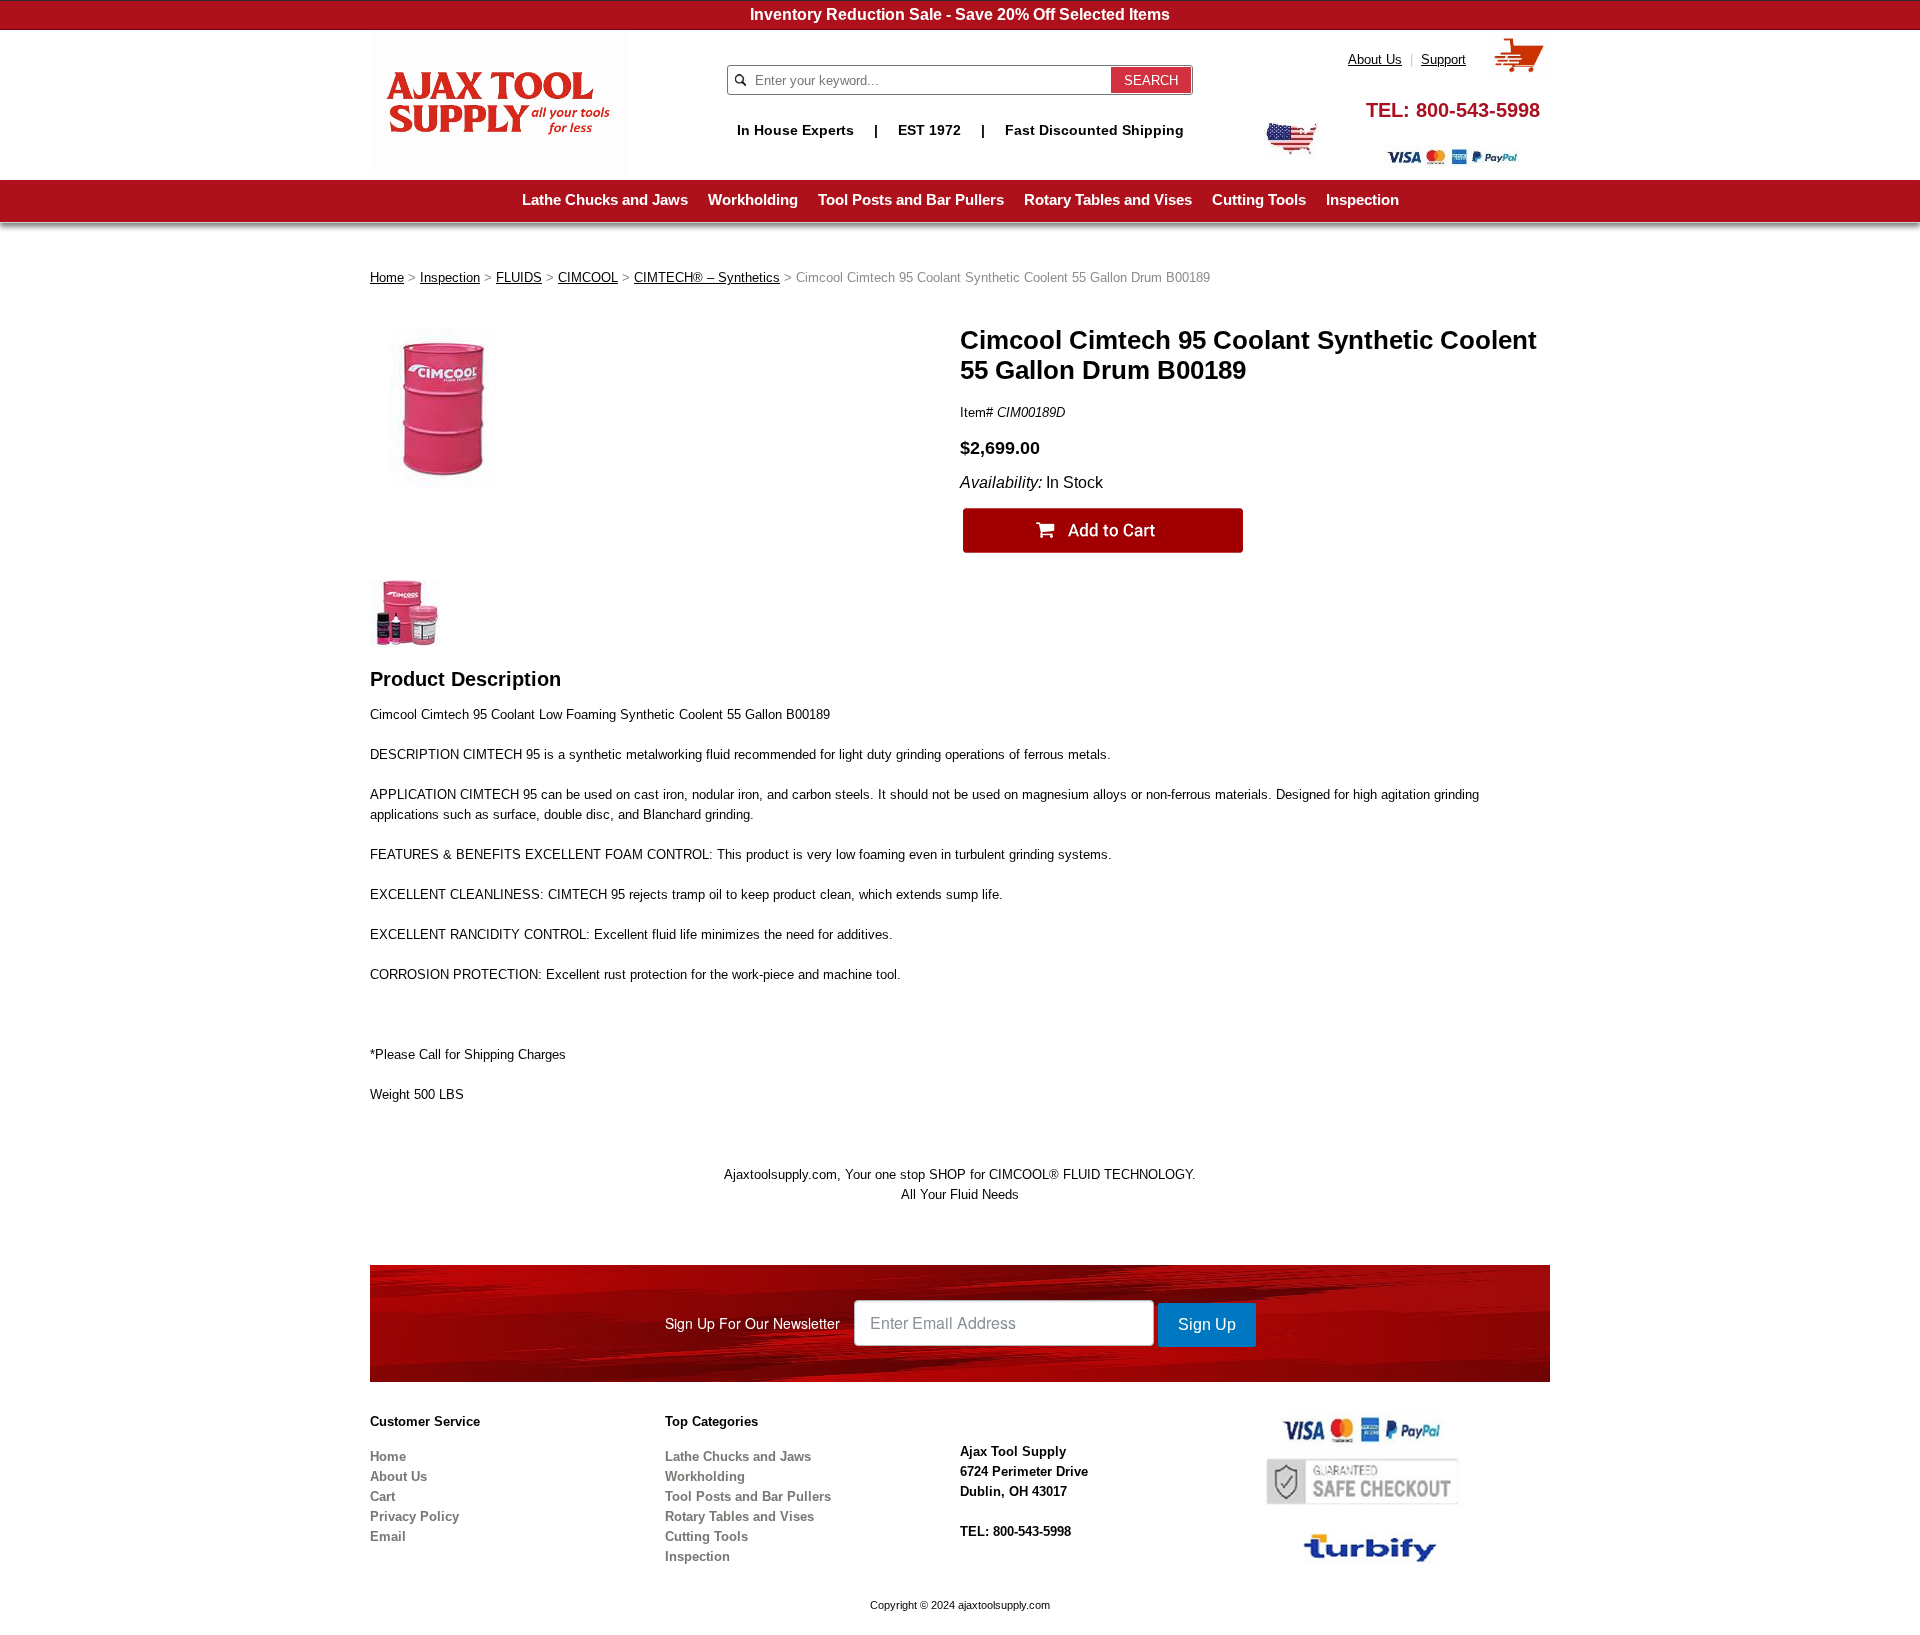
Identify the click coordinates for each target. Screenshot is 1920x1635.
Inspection (1362, 199)
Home (387, 277)
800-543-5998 (1478, 110)
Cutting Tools (1259, 199)
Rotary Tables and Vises (1108, 199)
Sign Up (1207, 1324)
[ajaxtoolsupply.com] (498, 100)
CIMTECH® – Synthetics (707, 277)
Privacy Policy (414, 1516)
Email (388, 1536)
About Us (1375, 59)
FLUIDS (519, 277)
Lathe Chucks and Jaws (605, 199)
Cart (382, 1496)
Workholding (753, 199)
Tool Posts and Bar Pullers (911, 199)
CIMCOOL (588, 277)
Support (1443, 59)
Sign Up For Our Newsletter (752, 1323)
